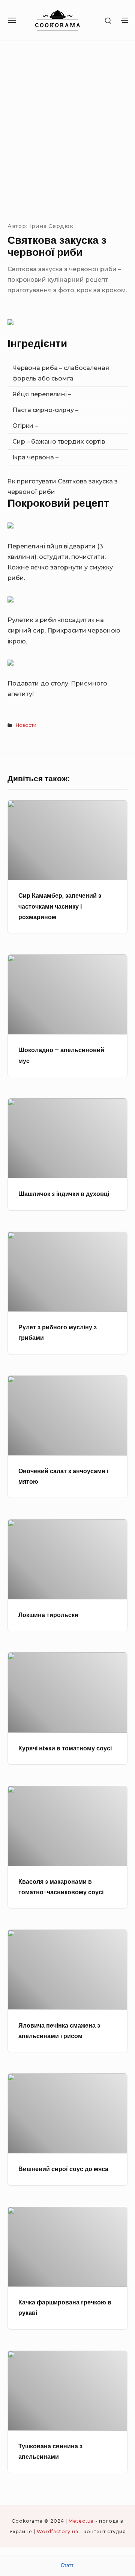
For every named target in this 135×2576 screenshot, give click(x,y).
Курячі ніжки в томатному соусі (65, 1748)
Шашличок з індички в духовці (64, 1194)
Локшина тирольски (48, 1615)
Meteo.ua (81, 2521)
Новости (26, 725)
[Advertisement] (67, 130)
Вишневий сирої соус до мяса (63, 2169)
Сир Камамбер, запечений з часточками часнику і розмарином (60, 906)
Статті (68, 2565)
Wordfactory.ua (58, 2531)
